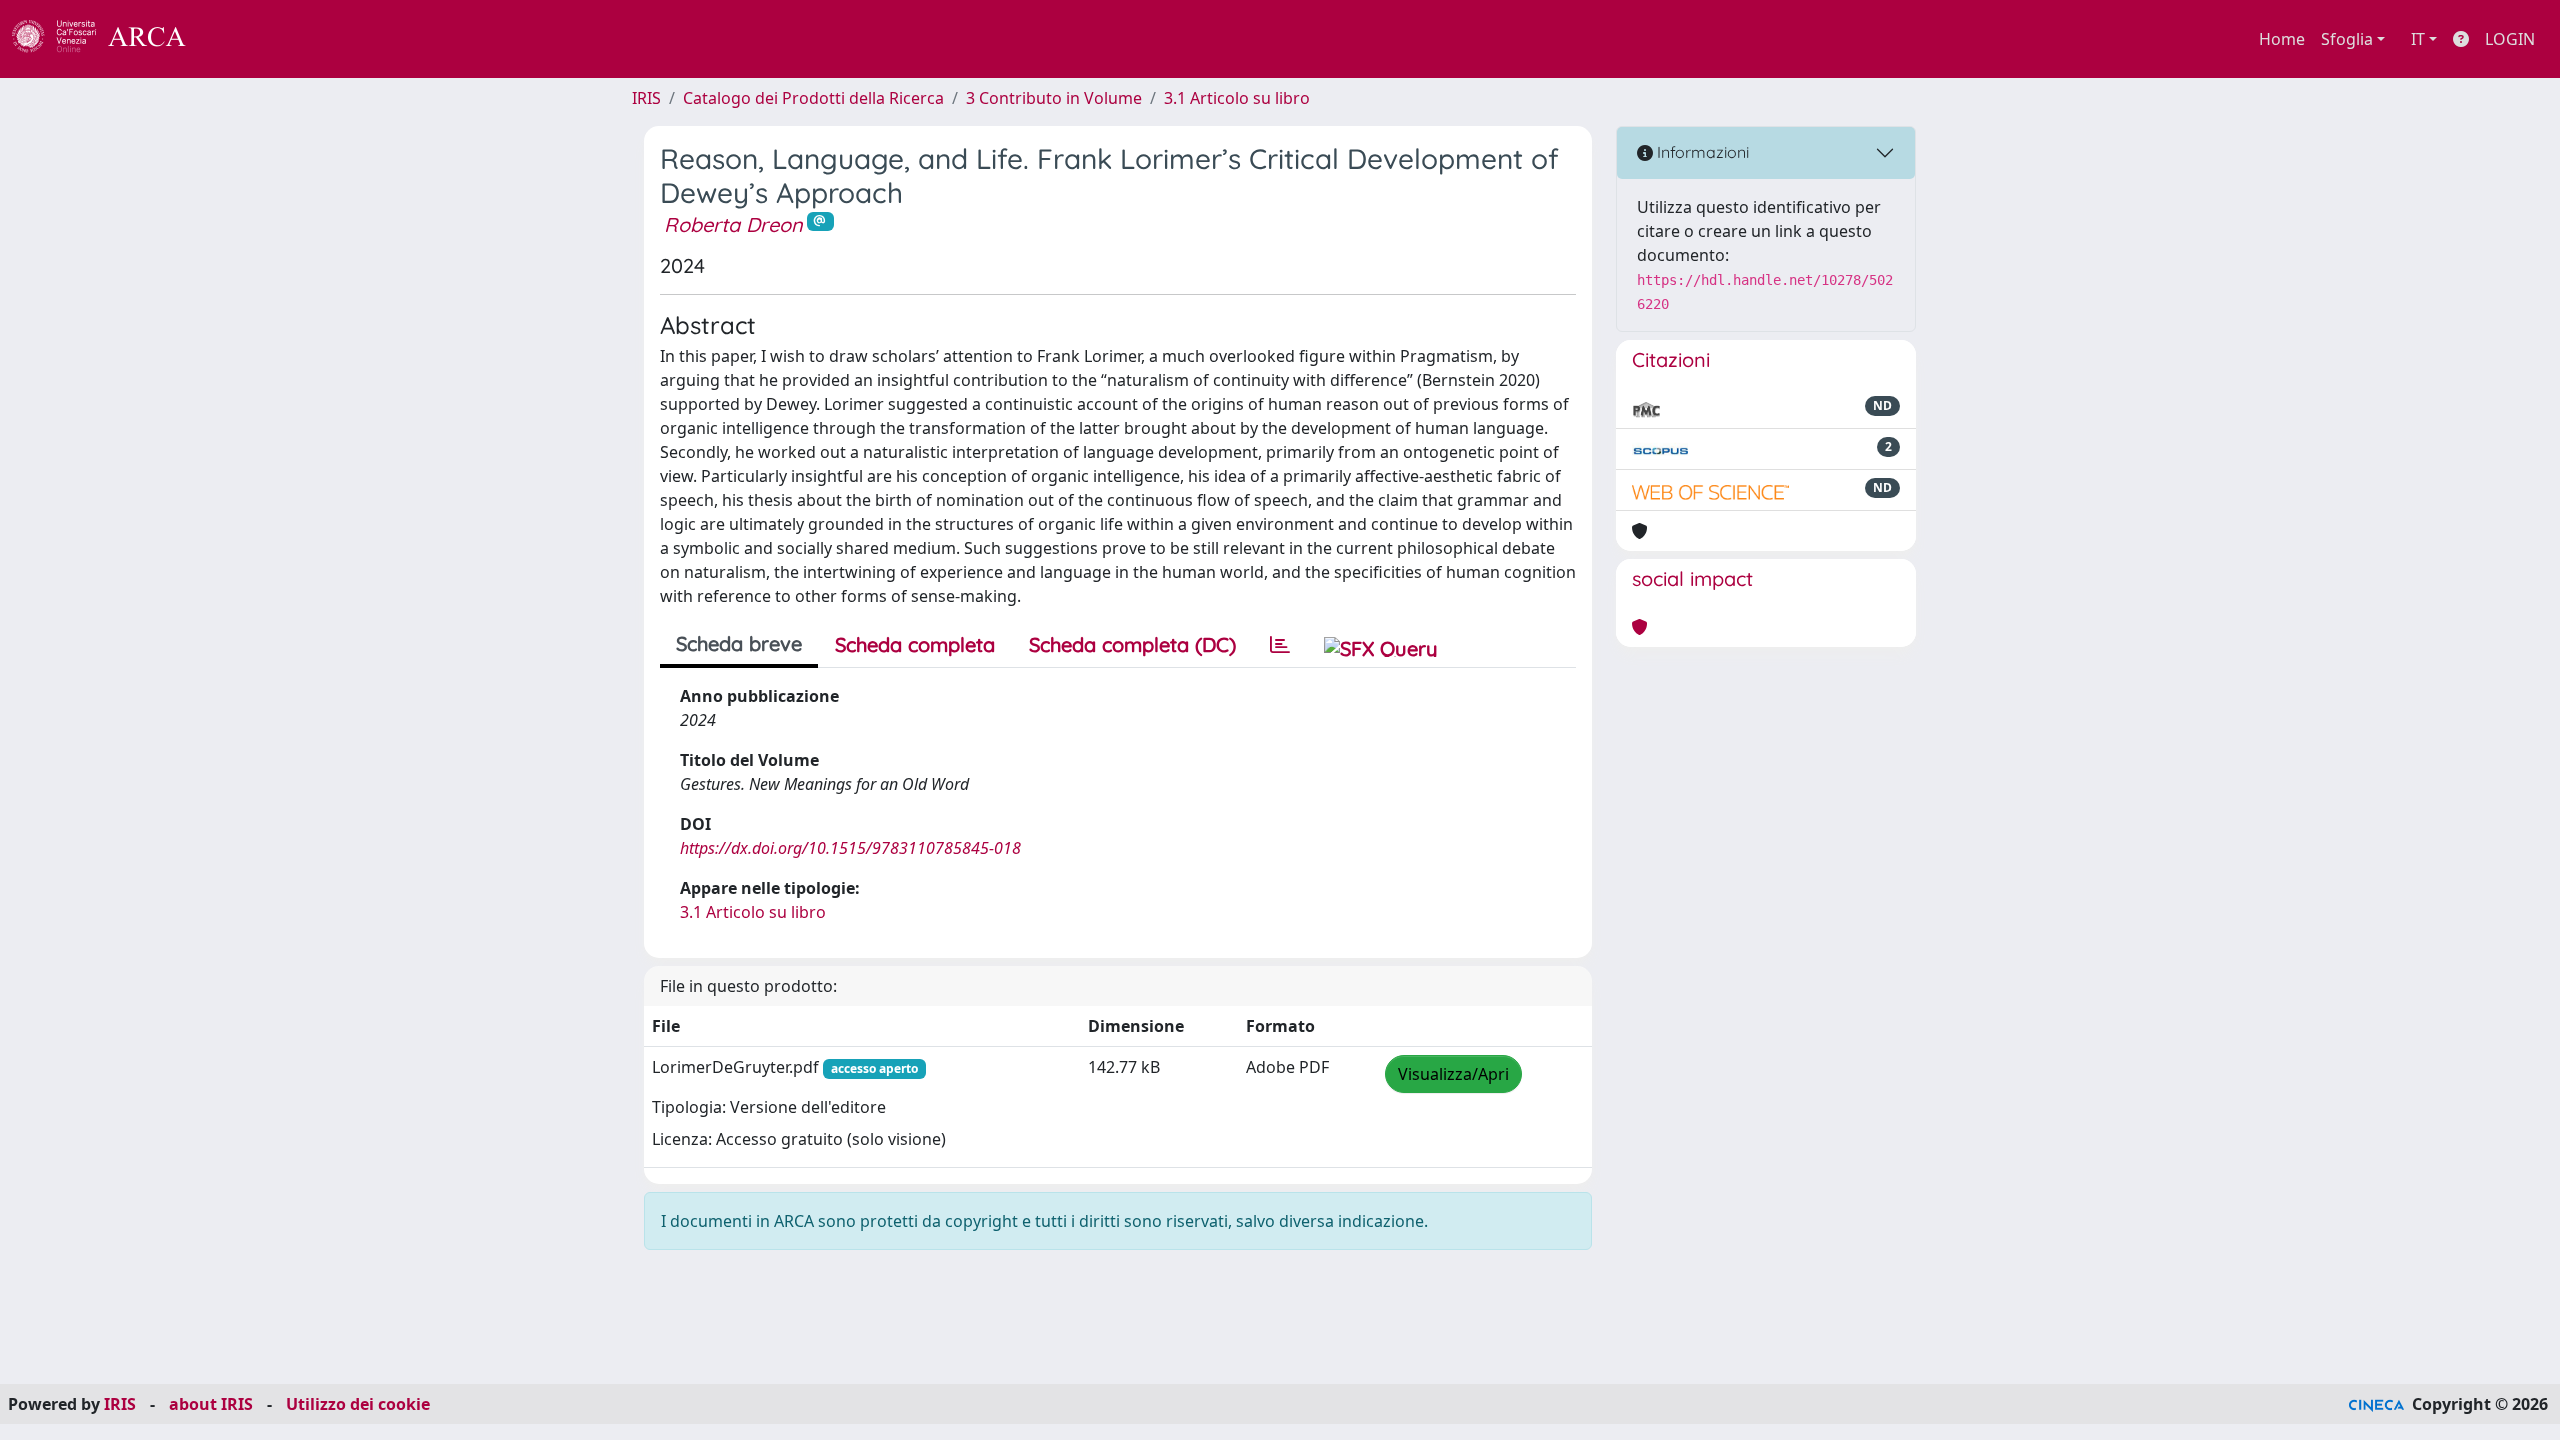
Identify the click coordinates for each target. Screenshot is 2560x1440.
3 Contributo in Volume (1054, 98)
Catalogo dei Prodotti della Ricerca (813, 98)
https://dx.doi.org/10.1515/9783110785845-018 (850, 848)
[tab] (1280, 645)
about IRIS (211, 1404)
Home (2282, 39)
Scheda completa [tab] (915, 644)
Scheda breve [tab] (739, 643)
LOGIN (2510, 39)
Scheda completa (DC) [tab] (1132, 644)
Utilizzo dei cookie (358, 1404)
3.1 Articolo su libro (1237, 98)
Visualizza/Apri (1453, 1074)
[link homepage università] (240, 39)
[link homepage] (110, 39)
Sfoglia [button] (2347, 39)
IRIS (646, 98)
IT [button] (2418, 39)
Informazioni (1701, 152)
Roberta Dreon (733, 224)
